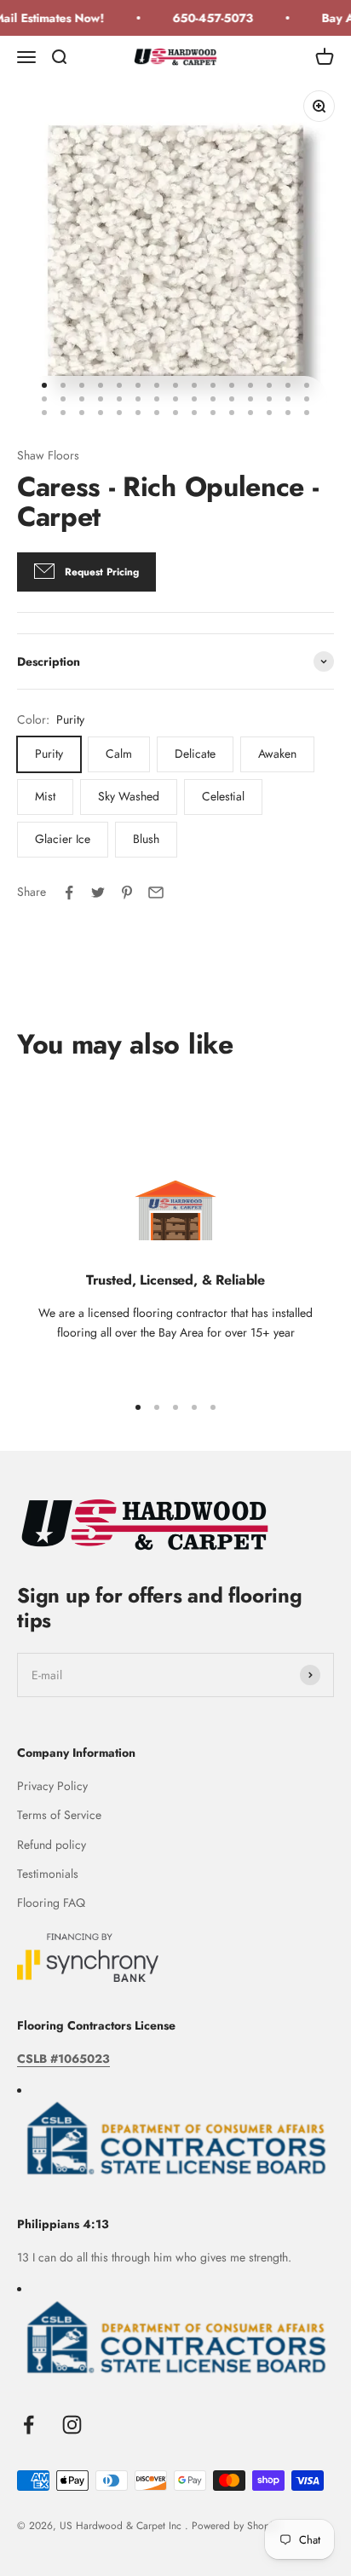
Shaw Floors (48, 455)
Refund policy (52, 1845)
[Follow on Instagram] (72, 2425)
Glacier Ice (63, 839)
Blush (146, 839)
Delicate (195, 754)
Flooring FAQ (51, 1903)
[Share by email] (156, 892)
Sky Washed (129, 796)
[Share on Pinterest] (127, 892)
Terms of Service (59, 1815)
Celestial (223, 796)
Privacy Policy (52, 1786)
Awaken (277, 754)
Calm (119, 754)
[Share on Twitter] (98, 892)
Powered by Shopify (236, 2526)
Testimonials (48, 1874)
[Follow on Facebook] (29, 2425)
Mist (45, 796)
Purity (49, 754)
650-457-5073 (207, 18)
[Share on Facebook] (69, 892)
